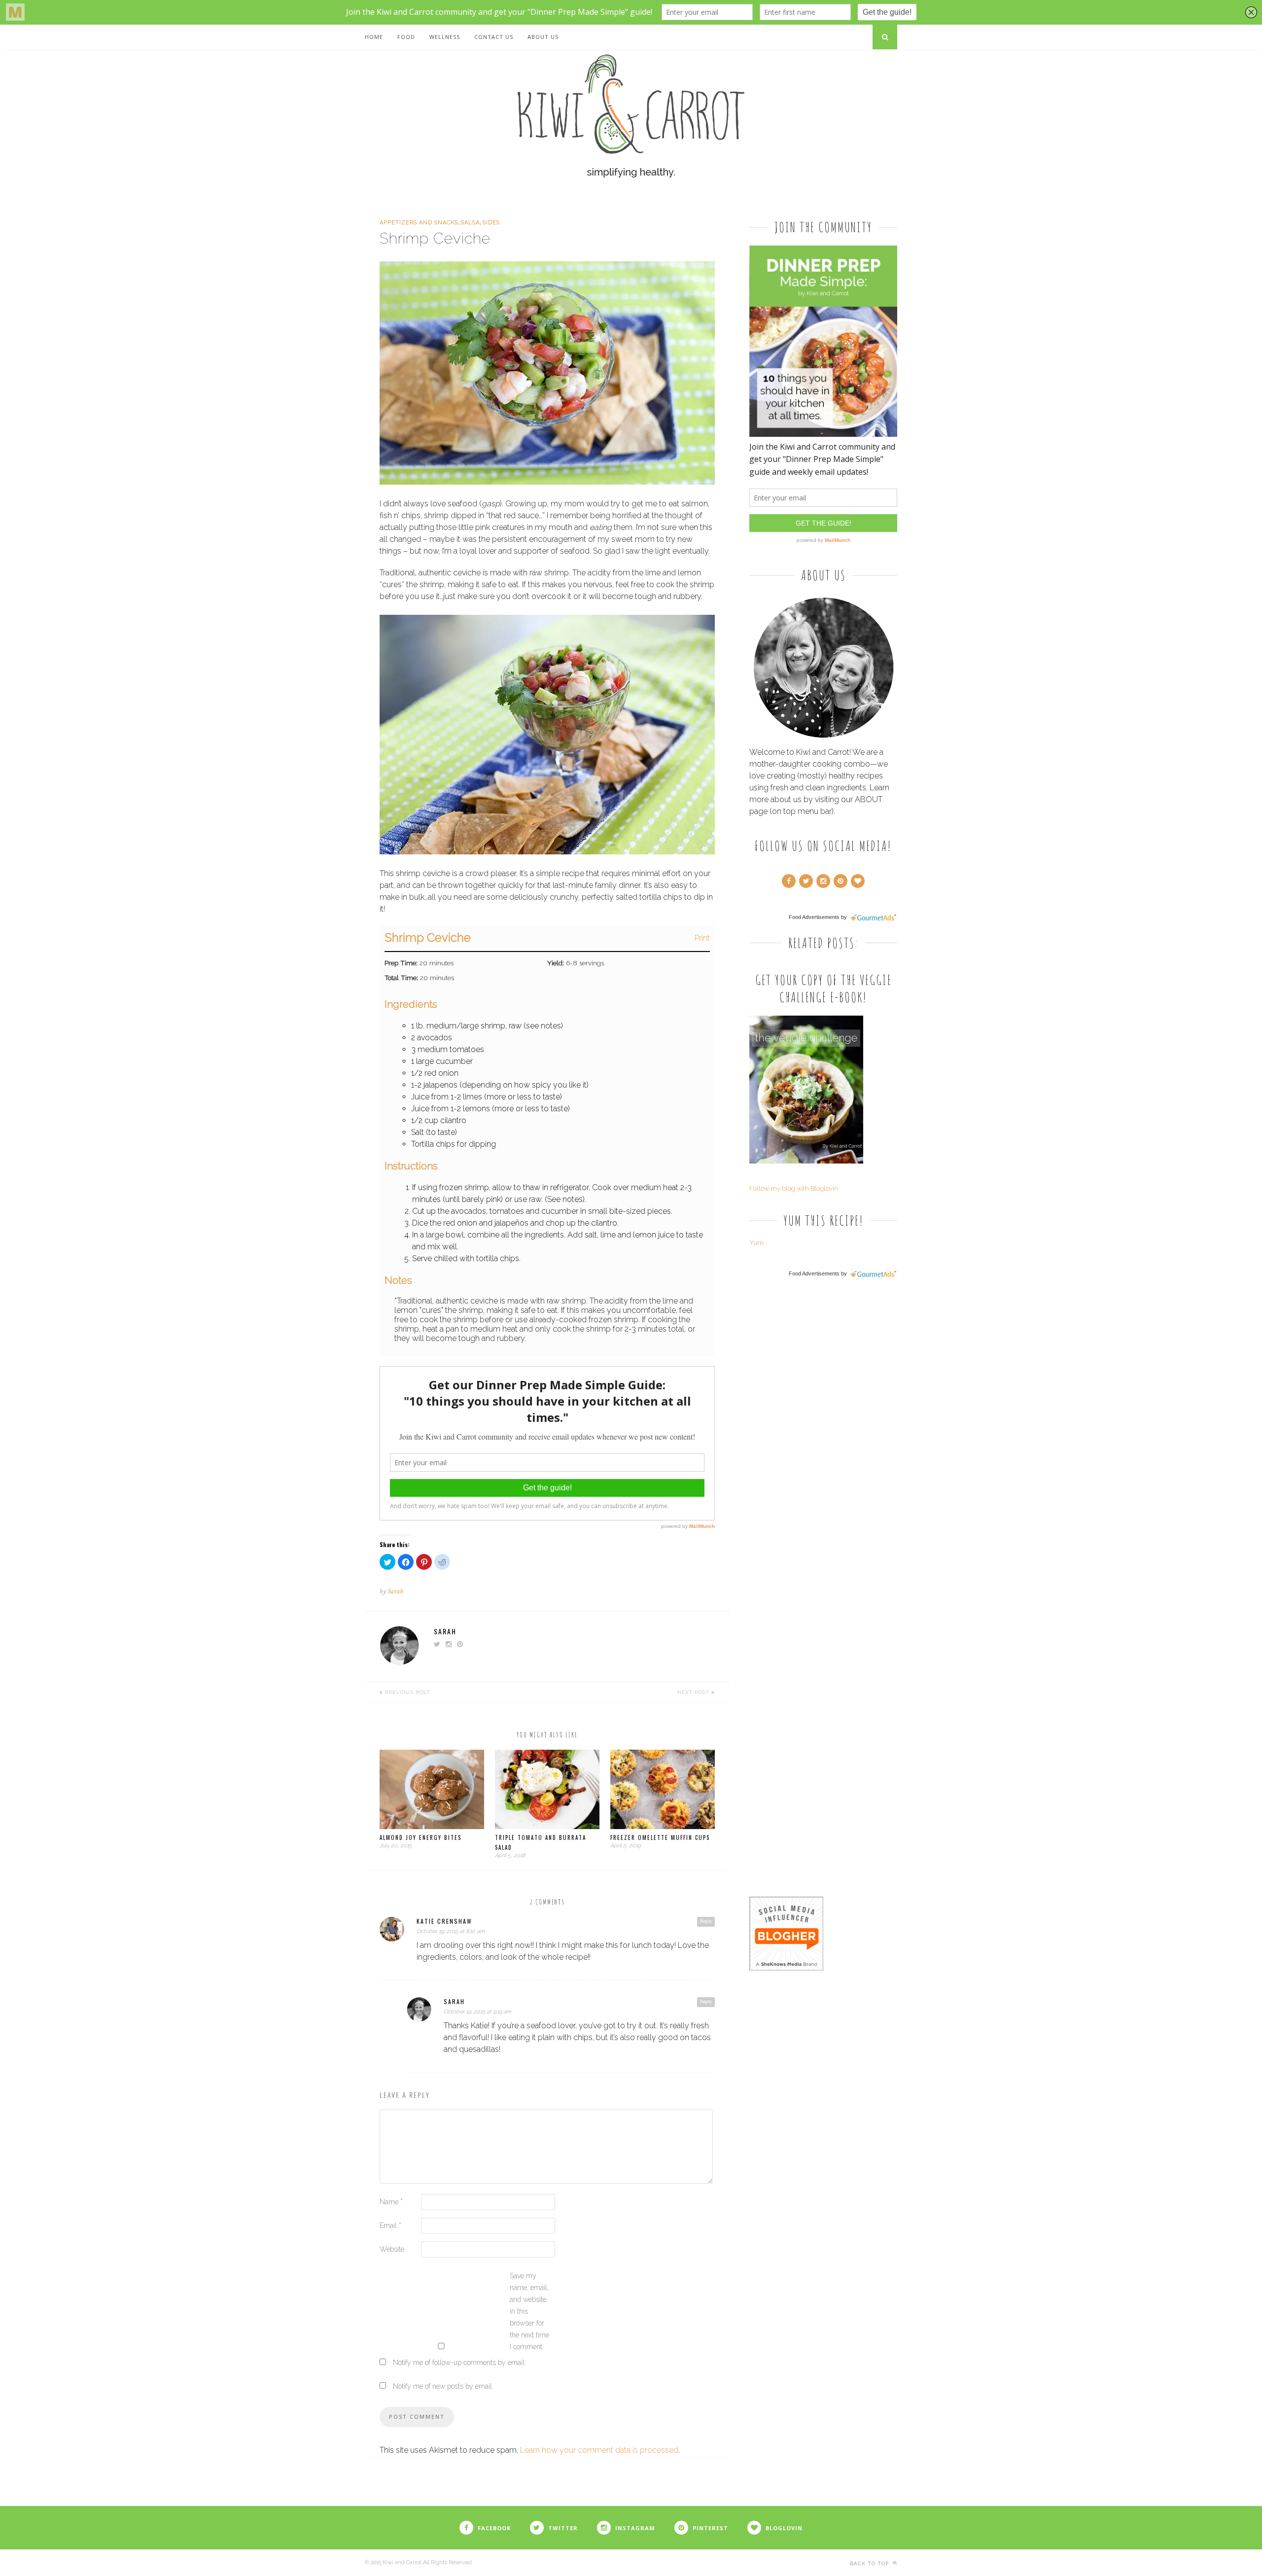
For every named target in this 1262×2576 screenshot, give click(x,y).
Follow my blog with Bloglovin (794, 1188)
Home (374, 37)
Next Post (694, 1692)
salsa (470, 223)
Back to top (870, 2563)
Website (392, 2249)
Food (406, 37)
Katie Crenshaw (444, 1921)
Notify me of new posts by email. (443, 2386)
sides (491, 223)
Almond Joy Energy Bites (421, 1837)
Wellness (445, 37)
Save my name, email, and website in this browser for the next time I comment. (529, 2311)
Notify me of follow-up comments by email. (459, 2363)
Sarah (395, 1591)
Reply (706, 1921)
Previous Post (407, 1692)
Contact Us (494, 37)
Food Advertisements (814, 917)
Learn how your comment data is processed (599, 2450)
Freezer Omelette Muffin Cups (660, 1837)
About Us (543, 37)
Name (391, 2202)
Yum (756, 1243)
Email (390, 2225)
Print (702, 938)
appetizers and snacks (419, 223)
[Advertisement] (823, 1439)
